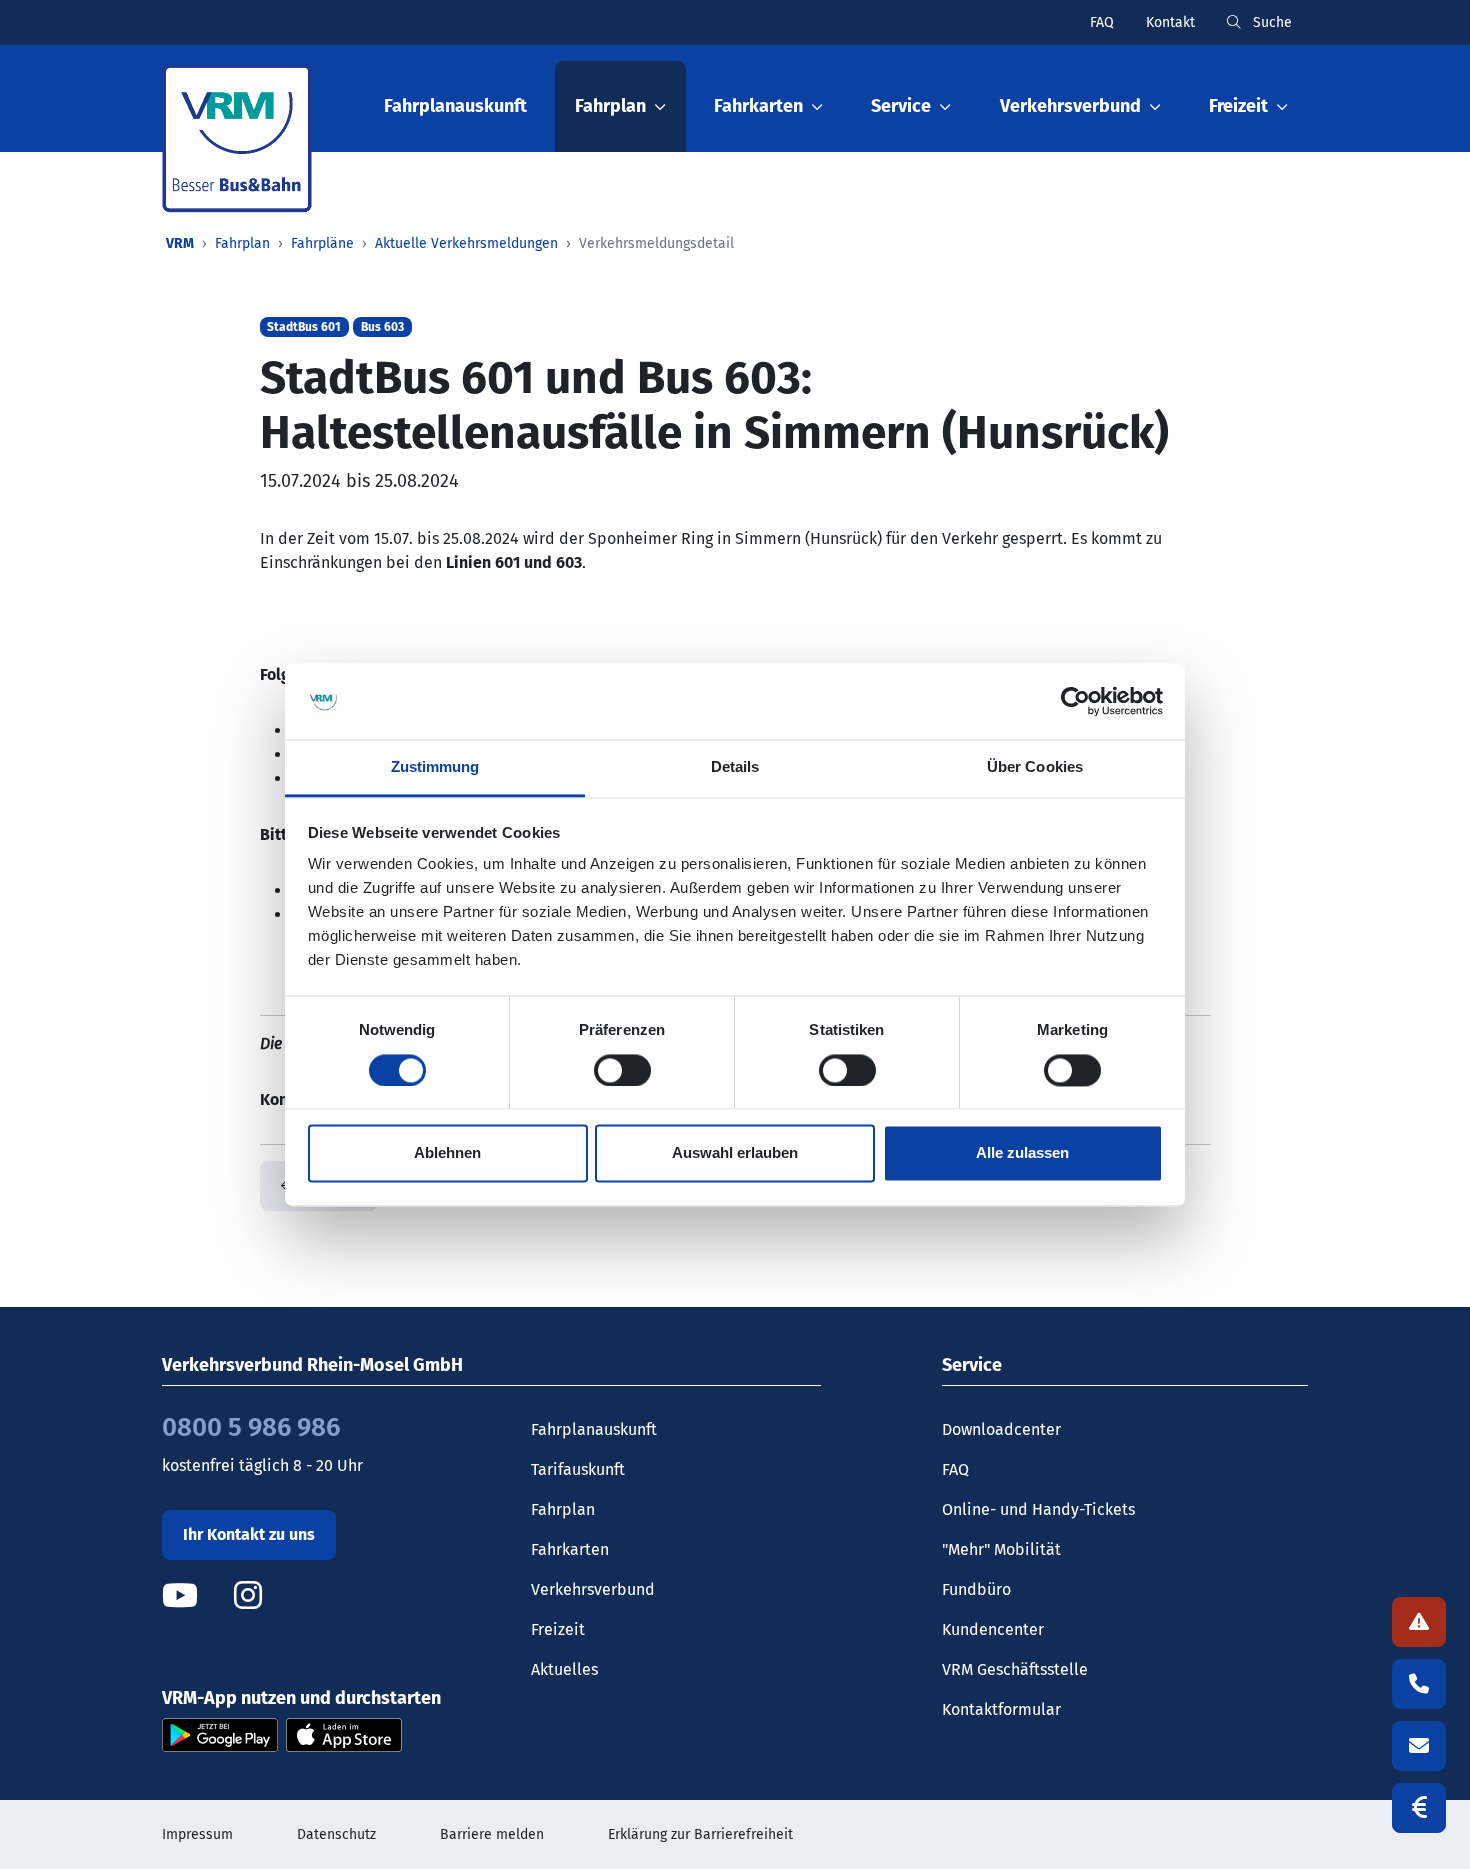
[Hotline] (1419, 1684)
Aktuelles (564, 1669)
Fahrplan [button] (610, 106)
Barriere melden (492, 1834)
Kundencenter (993, 1629)
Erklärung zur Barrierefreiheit (700, 1834)
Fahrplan (242, 243)
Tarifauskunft (578, 1469)
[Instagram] (248, 1595)
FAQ (1102, 22)
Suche (1270, 22)
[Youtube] (196, 1595)
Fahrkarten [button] (758, 106)
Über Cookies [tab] (1035, 767)
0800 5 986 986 (251, 1427)
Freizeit (558, 1629)
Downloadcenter (1001, 1429)
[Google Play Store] (220, 1733)
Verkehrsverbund (593, 1589)
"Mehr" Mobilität (1001, 1549)
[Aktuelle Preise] (1419, 1808)
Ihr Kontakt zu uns (249, 1534)
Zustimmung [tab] (435, 767)
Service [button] (901, 106)
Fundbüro (976, 1589)
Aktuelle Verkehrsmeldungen (466, 243)
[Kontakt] (1419, 1746)
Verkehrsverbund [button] (1070, 106)
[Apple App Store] (344, 1733)
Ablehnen (447, 1153)
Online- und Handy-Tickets (1038, 1509)
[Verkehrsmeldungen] (1419, 1622)
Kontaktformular (1001, 1709)
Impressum (197, 1834)
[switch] (622, 1070)
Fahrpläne (322, 243)
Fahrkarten (570, 1549)
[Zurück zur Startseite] (237, 138)
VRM (180, 243)
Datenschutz (336, 1834)
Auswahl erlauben (735, 1153)
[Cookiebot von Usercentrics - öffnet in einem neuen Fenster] (1075, 701)
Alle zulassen (1022, 1153)
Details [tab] (735, 767)
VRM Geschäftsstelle (1015, 1669)
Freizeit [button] (1238, 106)
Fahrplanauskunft (455, 106)
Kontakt (1170, 22)
